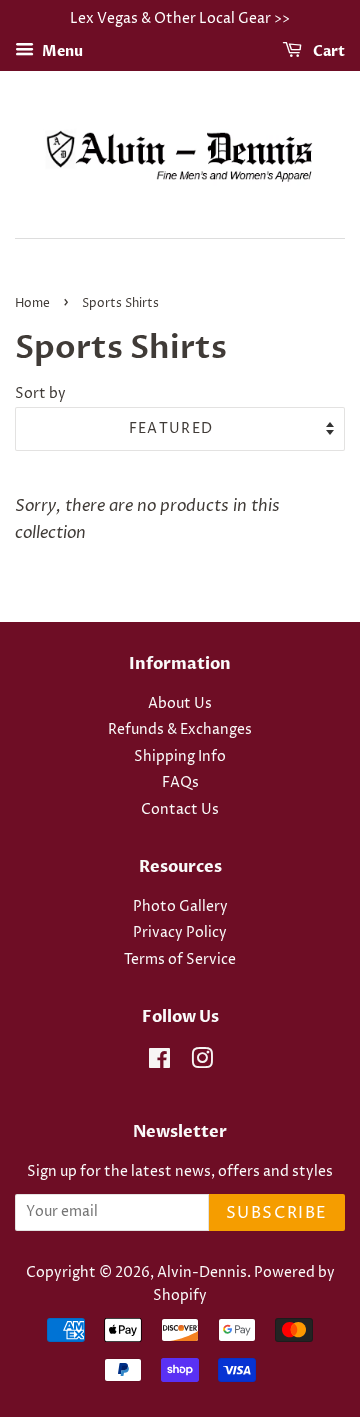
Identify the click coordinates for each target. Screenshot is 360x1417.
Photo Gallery (180, 907)
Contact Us (180, 810)
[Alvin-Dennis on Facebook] (159, 1063)
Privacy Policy (180, 933)
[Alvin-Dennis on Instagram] (202, 1063)
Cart (327, 51)
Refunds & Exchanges (180, 730)
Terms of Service (180, 960)
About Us (180, 704)
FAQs (180, 783)
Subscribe (277, 1213)
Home (32, 303)
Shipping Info (180, 757)
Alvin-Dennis (202, 1273)
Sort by (40, 394)
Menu (61, 51)
